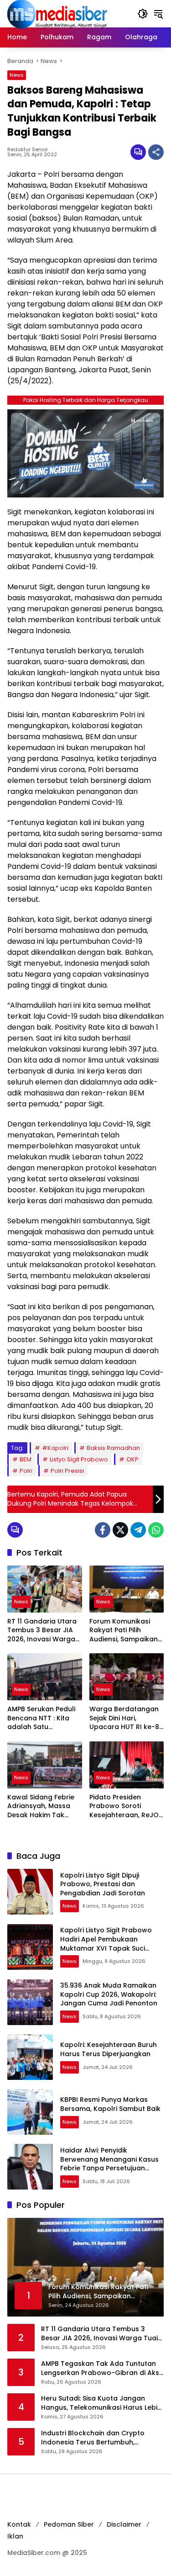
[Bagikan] (156, 152)
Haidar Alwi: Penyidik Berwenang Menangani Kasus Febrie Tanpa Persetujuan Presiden (109, 2164)
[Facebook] (103, 1530)
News (17, 75)
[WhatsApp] (156, 1530)
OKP (132, 1459)
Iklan (15, 2536)
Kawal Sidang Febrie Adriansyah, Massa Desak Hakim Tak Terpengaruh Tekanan (41, 1806)
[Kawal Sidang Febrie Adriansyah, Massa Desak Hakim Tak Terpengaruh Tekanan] (45, 1765)
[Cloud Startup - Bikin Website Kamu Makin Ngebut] (85, 453)
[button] (143, 14)
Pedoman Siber (69, 2524)
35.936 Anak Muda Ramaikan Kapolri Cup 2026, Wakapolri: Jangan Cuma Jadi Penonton (109, 1994)
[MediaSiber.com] (57, 13)
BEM (26, 1459)
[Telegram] (138, 1530)
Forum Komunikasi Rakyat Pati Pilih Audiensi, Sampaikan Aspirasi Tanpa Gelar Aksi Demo (125, 1631)
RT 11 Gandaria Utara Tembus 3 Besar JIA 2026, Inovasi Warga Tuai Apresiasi (42, 1631)
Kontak (19, 2524)
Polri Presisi (67, 1471)
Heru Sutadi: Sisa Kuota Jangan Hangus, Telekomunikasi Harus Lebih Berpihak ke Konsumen (101, 2403)
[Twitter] (120, 1530)
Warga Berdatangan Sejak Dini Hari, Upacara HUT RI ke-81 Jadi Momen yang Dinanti (125, 1718)
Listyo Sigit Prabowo (79, 1459)
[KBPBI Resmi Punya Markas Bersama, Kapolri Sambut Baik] (30, 2112)
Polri (26, 1471)
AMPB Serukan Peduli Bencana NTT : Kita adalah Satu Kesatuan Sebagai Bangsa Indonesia (41, 1718)
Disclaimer (124, 2524)
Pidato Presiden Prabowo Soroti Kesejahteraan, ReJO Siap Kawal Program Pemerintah (124, 1806)
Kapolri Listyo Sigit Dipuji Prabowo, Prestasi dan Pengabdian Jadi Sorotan (103, 1884)
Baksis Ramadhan (113, 1448)
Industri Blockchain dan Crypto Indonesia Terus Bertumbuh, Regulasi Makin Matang (93, 2438)
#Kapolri (55, 1448)
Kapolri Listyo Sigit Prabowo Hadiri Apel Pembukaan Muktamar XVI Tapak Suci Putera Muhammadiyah (106, 1944)
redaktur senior (28, 150)
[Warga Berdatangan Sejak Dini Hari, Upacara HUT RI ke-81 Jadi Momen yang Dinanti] (127, 1677)
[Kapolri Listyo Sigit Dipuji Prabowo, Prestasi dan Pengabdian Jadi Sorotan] (30, 1892)
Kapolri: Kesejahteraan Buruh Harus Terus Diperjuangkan (109, 2049)
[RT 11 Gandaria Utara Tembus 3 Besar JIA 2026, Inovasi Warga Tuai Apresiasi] (45, 1589)
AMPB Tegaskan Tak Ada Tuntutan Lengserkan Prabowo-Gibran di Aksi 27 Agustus (101, 2368)
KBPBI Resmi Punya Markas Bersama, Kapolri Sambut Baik (110, 2104)
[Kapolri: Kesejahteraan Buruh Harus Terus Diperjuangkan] (30, 2057)
